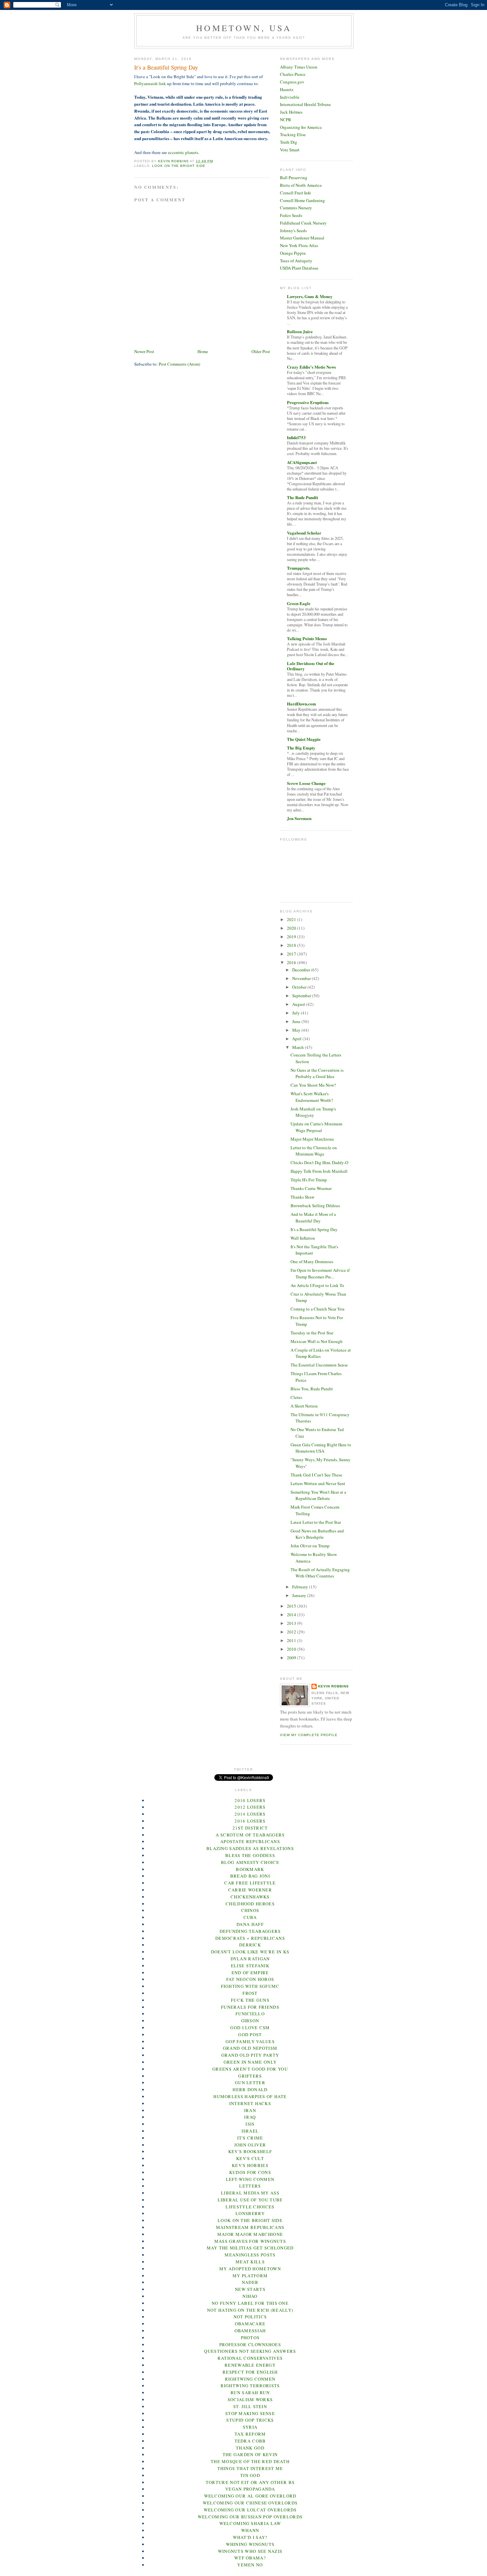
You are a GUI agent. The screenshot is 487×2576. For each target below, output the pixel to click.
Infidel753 (296, 437)
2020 (292, 928)
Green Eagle (299, 603)
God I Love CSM (250, 2028)
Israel (250, 2131)
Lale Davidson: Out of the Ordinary (311, 666)
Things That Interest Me (250, 2468)
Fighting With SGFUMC (250, 1986)
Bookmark (250, 1869)
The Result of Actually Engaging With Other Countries (320, 1573)
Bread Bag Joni (250, 1876)
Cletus (296, 1397)
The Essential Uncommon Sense (319, 1365)
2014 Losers (250, 1814)
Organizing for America (301, 127)
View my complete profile (309, 1735)
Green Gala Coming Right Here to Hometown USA (321, 1448)
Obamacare (250, 2324)
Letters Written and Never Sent (318, 1483)
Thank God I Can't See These (316, 1475)
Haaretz (287, 89)
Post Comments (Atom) (179, 364)
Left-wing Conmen (250, 2179)
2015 (292, 1606)
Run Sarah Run (250, 2393)
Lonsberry (250, 2213)
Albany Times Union (299, 67)
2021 (292, 919)
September (302, 996)
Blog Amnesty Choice (250, 1862)
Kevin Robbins (333, 1686)
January (300, 1595)
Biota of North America (301, 185)
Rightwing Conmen (250, 2379)
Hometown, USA (244, 28)
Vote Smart (290, 150)
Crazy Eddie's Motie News (311, 367)
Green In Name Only (250, 2062)
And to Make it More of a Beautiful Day (313, 1217)
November (302, 978)
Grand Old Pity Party (250, 2055)
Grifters (250, 2076)
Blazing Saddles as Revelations (250, 1848)
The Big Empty (301, 748)
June (297, 1021)
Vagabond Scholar (304, 533)
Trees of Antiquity (296, 261)
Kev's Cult (250, 2158)
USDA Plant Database (299, 268)
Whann (250, 2530)
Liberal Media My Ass (250, 2193)
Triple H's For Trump (309, 1180)
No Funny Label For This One (250, 2303)
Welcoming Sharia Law (250, 2523)
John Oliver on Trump (310, 1546)
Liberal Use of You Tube (250, 2200)
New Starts (250, 2289)
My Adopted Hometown (250, 2269)
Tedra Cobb (250, 2441)
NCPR (286, 120)
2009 (292, 1658)
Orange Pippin (293, 253)
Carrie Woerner (250, 1890)
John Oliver (250, 2145)
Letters (250, 2186)
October (300, 987)
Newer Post (144, 351)
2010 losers (250, 1800)
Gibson (250, 2021)
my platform (250, 2276)
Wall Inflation (303, 1238)
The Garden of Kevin (250, 2454)
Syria (250, 2427)
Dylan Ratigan (250, 1959)
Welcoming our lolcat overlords (250, 2510)
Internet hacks (250, 2103)
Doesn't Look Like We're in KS (250, 1952)
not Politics (250, 2317)
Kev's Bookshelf (250, 2151)
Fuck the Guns (250, 2000)
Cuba (250, 1917)
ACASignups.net (302, 462)
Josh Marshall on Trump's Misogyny (313, 1112)
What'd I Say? (250, 2537)
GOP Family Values (250, 2041)
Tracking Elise (293, 134)
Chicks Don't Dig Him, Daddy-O (319, 1162)
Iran (250, 2110)
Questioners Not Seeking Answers (250, 2351)
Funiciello (250, 2014)
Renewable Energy (250, 2365)
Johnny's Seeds (293, 231)
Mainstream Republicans (250, 2227)
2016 (292, 962)
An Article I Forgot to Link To (317, 1285)
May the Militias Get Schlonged (250, 2248)
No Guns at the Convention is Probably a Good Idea (317, 1073)
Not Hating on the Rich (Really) (250, 2310)
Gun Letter (250, 2083)
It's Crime (250, 2138)
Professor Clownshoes (250, 2344)
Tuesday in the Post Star (312, 1333)
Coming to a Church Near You (318, 1309)
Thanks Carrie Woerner (311, 1188)
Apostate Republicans (250, 1841)
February (301, 1587)
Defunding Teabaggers (250, 1931)
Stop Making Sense (250, 2413)
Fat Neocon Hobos (250, 1979)
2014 (292, 1615)
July (297, 1013)
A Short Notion (304, 1406)
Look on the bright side (179, 166)
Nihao (250, 2296)
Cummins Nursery (296, 208)
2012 (292, 1632)
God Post (250, 2035)
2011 (292, 1640)
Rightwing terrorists (250, 2386)
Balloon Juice (300, 331)
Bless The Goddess (250, 1855)
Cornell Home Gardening (302, 200)
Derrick (250, 1945)
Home (203, 351)
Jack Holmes (291, 112)
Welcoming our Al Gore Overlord (250, 2496)
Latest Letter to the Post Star (316, 1522)
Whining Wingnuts (250, 2544)
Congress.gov (292, 82)
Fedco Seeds (291, 215)
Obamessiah (250, 2331)
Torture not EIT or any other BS (250, 2482)
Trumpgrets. (298, 568)
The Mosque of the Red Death (250, 2461)
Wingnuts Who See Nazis (250, 2551)
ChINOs (250, 1910)
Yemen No (250, 2565)
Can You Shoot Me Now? (313, 1085)
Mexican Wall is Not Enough (317, 1341)
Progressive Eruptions (308, 402)
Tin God (250, 2475)
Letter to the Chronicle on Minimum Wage (314, 1151)
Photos (250, 2338)
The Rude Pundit (302, 497)
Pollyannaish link (150, 83)
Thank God (250, 2448)
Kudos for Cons (250, 2172)
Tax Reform (250, 2434)
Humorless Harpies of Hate (250, 2096)
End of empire (250, 1973)
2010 (292, 1649)
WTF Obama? (250, 2558)
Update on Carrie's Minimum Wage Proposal (316, 1127)
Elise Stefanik (250, 1966)
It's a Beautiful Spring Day (314, 1229)
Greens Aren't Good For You (250, 2069)
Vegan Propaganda (250, 2489)
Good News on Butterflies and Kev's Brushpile (317, 1534)
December (302, 970)
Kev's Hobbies (250, 2165)
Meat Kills (250, 2262)
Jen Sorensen (299, 818)
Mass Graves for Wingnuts (250, 2241)
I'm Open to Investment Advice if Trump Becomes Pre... (320, 1273)
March (298, 1047)
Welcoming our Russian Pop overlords (250, 2517)
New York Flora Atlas (299, 245)
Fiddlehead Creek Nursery (303, 223)
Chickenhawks (250, 1897)
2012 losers (250, 1807)
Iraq (250, 2117)
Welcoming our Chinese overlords (250, 2503)
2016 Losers (250, 1821)
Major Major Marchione (312, 1139)
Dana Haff (250, 1924)
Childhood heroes (250, 1904)
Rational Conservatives (250, 2358)
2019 (292, 937)
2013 (292, 1623)
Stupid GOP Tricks (250, 2420)
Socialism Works (250, 2399)
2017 (292, 954)
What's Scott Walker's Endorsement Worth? (312, 1097)
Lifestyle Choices (250, 2207)
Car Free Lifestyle (250, 1883)
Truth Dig (289, 142)
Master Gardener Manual (302, 238)
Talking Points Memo (307, 638)
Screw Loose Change (306, 783)
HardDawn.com (301, 704)
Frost (250, 1993)
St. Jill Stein (250, 2406)
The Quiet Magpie (304, 739)
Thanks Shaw (302, 1197)
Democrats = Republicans (250, 1938)
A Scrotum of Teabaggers (250, 1835)
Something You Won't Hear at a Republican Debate (318, 1495)
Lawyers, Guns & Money (310, 296)
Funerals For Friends (250, 2007)
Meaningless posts (250, 2255)
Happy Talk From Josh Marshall (319, 1171)
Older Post (261, 351)
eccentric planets (183, 152)
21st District (250, 1828)
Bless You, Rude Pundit (312, 1389)
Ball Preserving (294, 178)
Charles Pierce (293, 74)
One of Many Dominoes (312, 1262)
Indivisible (290, 97)
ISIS (250, 2124)
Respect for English (250, 2372)
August (299, 1004)
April (297, 1039)
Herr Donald (250, 2089)
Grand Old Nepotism (250, 2048)
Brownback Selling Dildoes (315, 1206)
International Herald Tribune (305, 104)
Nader (250, 2282)
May (297, 1030)
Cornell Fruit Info (296, 193)
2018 (292, 945)
